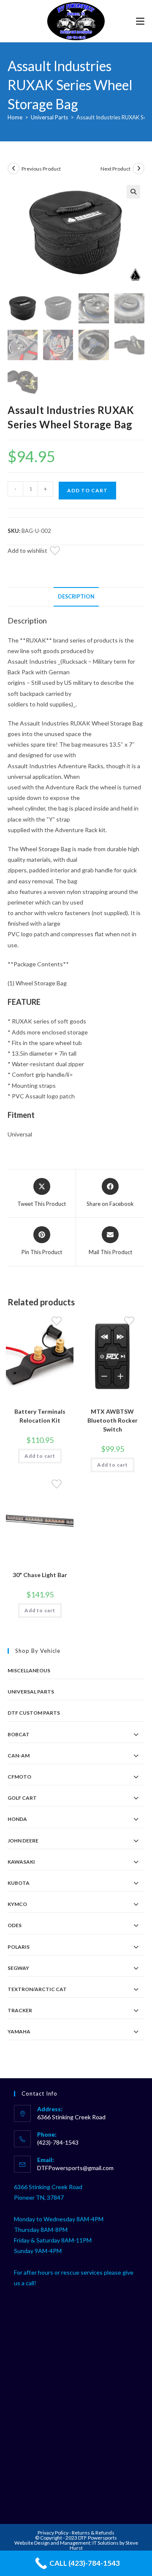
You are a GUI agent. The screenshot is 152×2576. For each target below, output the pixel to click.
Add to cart (87, 490)
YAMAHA (19, 2031)
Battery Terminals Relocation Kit (40, 1416)
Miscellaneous (29, 1670)
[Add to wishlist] (60, 552)
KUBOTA (19, 1883)
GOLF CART (22, 1798)
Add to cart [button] (40, 1456)
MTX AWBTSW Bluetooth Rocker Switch (113, 1420)
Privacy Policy (53, 2533)
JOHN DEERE (23, 1841)
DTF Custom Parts (34, 1713)
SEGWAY (18, 1968)
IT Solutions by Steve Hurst (104, 2545)
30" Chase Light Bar (40, 1575)
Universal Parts (49, 117)
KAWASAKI (21, 1862)
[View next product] (138, 168)
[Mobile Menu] (140, 21)
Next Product (115, 169)
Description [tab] (76, 597)
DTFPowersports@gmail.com (75, 2168)
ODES (15, 1925)
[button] (133, 192)
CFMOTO (19, 1777)
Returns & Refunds (93, 2533)
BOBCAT (19, 1734)
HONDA (17, 1819)
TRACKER (20, 2010)
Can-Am (19, 1755)
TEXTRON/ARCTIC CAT (37, 1989)
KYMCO (17, 1904)
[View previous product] (14, 168)
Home (15, 117)
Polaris (19, 1947)
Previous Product (41, 169)
